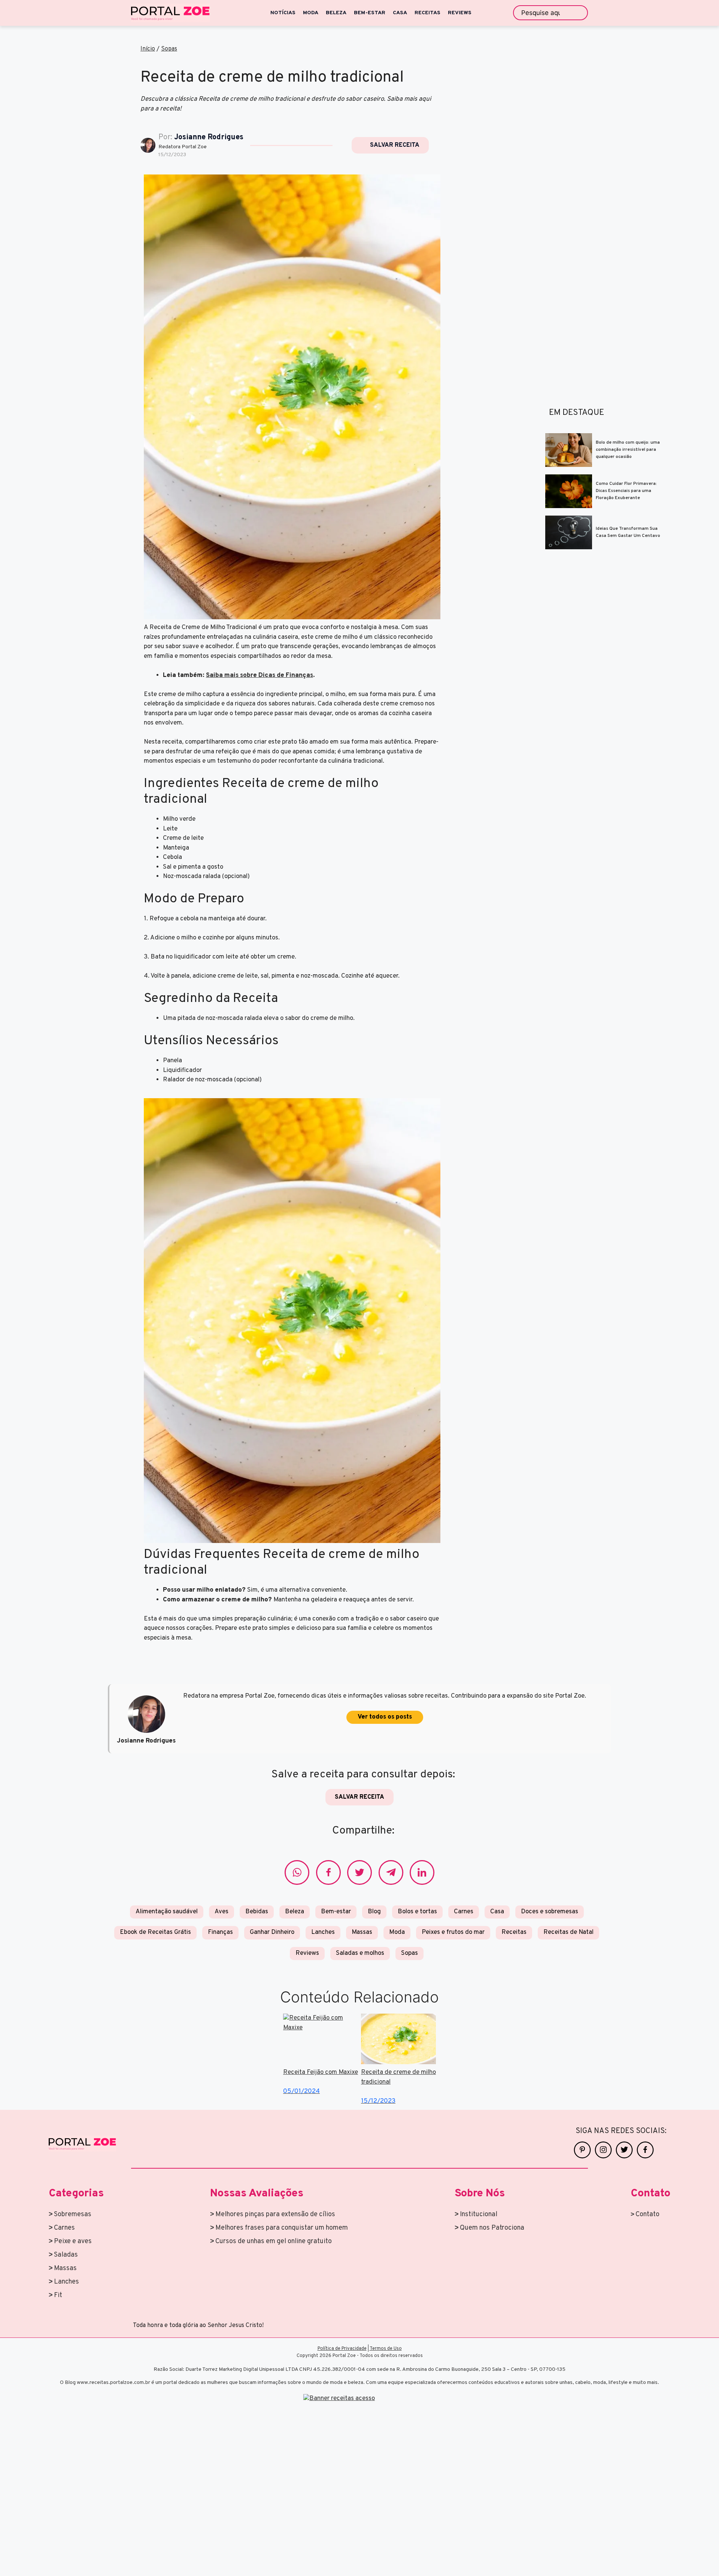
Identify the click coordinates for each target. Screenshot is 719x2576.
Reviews (307, 1953)
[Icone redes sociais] (297, 1872)
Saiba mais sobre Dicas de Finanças (260, 675)
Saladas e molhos (360, 1953)
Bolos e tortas (417, 1912)
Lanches (323, 1932)
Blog (374, 1912)
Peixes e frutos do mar (453, 1932)
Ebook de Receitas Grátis (155, 1932)
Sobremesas (73, 2214)
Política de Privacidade (342, 2349)
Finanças (220, 1932)
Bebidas (257, 1912)
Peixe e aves (73, 2241)
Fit (58, 2295)
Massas (362, 1932)
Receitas (514, 1932)
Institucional (479, 2214)
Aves (222, 1912)
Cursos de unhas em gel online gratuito (274, 2241)
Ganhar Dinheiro (272, 1932)
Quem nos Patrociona (492, 2228)
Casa (497, 1912)
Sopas (169, 49)
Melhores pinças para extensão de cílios (275, 2214)
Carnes (464, 1912)
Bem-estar (336, 1912)
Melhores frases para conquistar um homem (282, 2228)
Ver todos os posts (385, 1717)
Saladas (66, 2255)
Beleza (295, 1912)
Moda (397, 1932)
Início (148, 49)
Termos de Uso (386, 2349)
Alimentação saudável (167, 1912)
